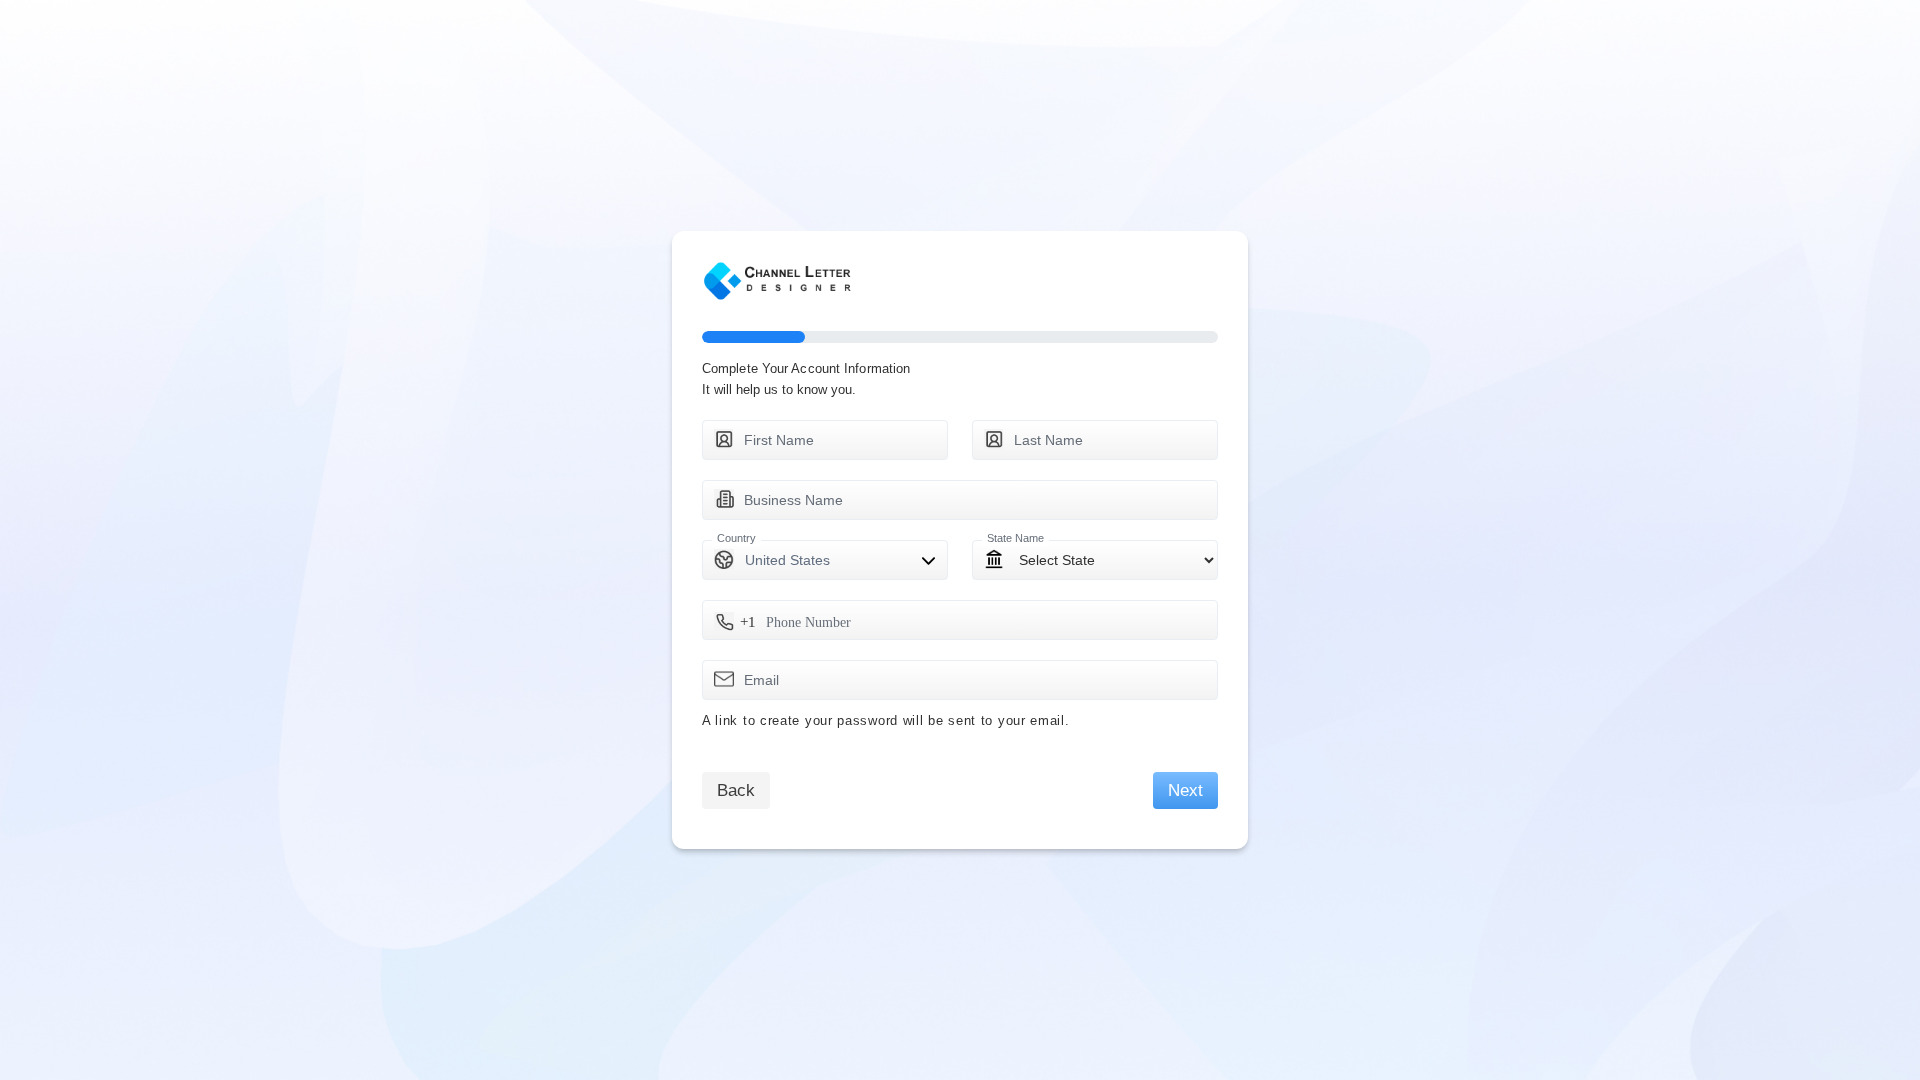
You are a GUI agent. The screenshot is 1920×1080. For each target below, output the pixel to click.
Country (736, 538)
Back (736, 790)
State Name (1015, 538)
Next (1185, 790)
